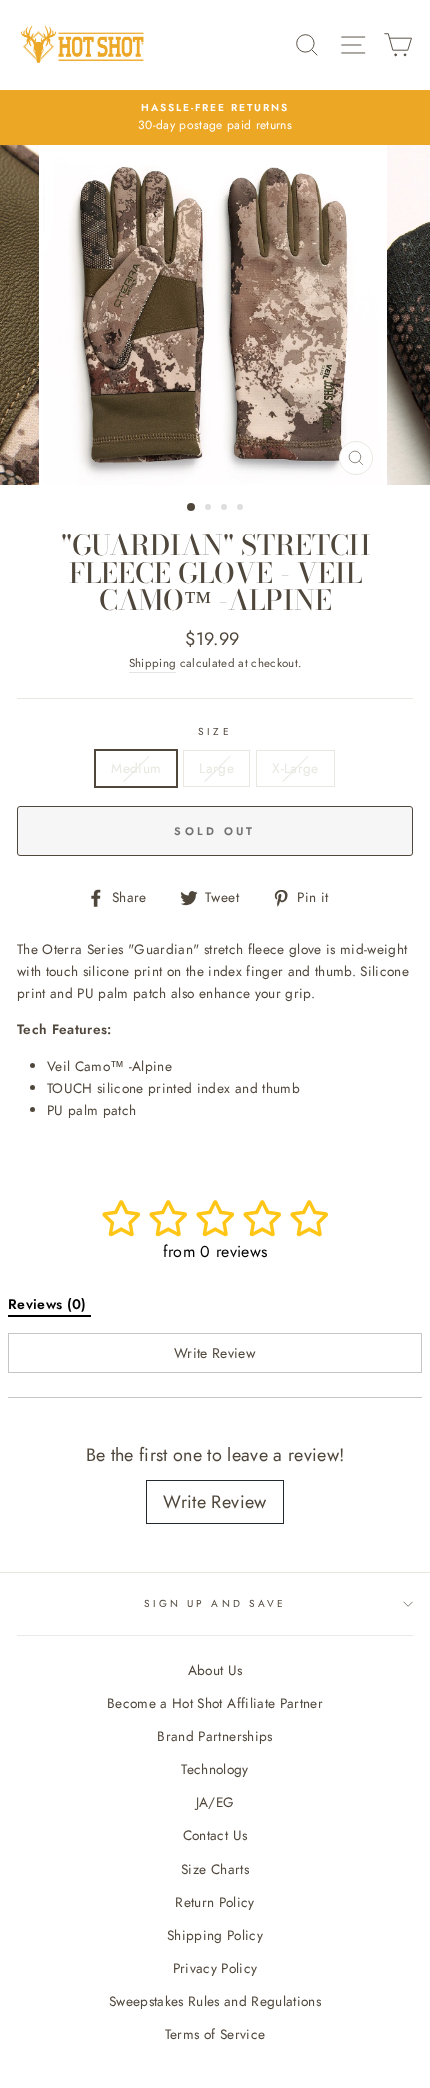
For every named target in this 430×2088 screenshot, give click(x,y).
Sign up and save (215, 1603)
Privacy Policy (215, 1968)
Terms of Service (215, 2034)
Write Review (214, 1502)
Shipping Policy (215, 1935)
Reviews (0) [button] (49, 1304)
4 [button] (242, 509)
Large (216, 768)
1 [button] (192, 508)
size (214, 731)
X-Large (295, 768)
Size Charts (215, 1869)
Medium (136, 768)
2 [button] (210, 509)
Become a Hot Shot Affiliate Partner (215, 1703)
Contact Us (215, 1835)
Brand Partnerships (214, 1736)
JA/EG (215, 1802)
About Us (215, 1670)
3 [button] (226, 509)
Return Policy (214, 1902)
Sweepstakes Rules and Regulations (215, 2001)
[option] (215, 315)
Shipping (153, 663)
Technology (214, 1769)
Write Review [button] (215, 1353)
